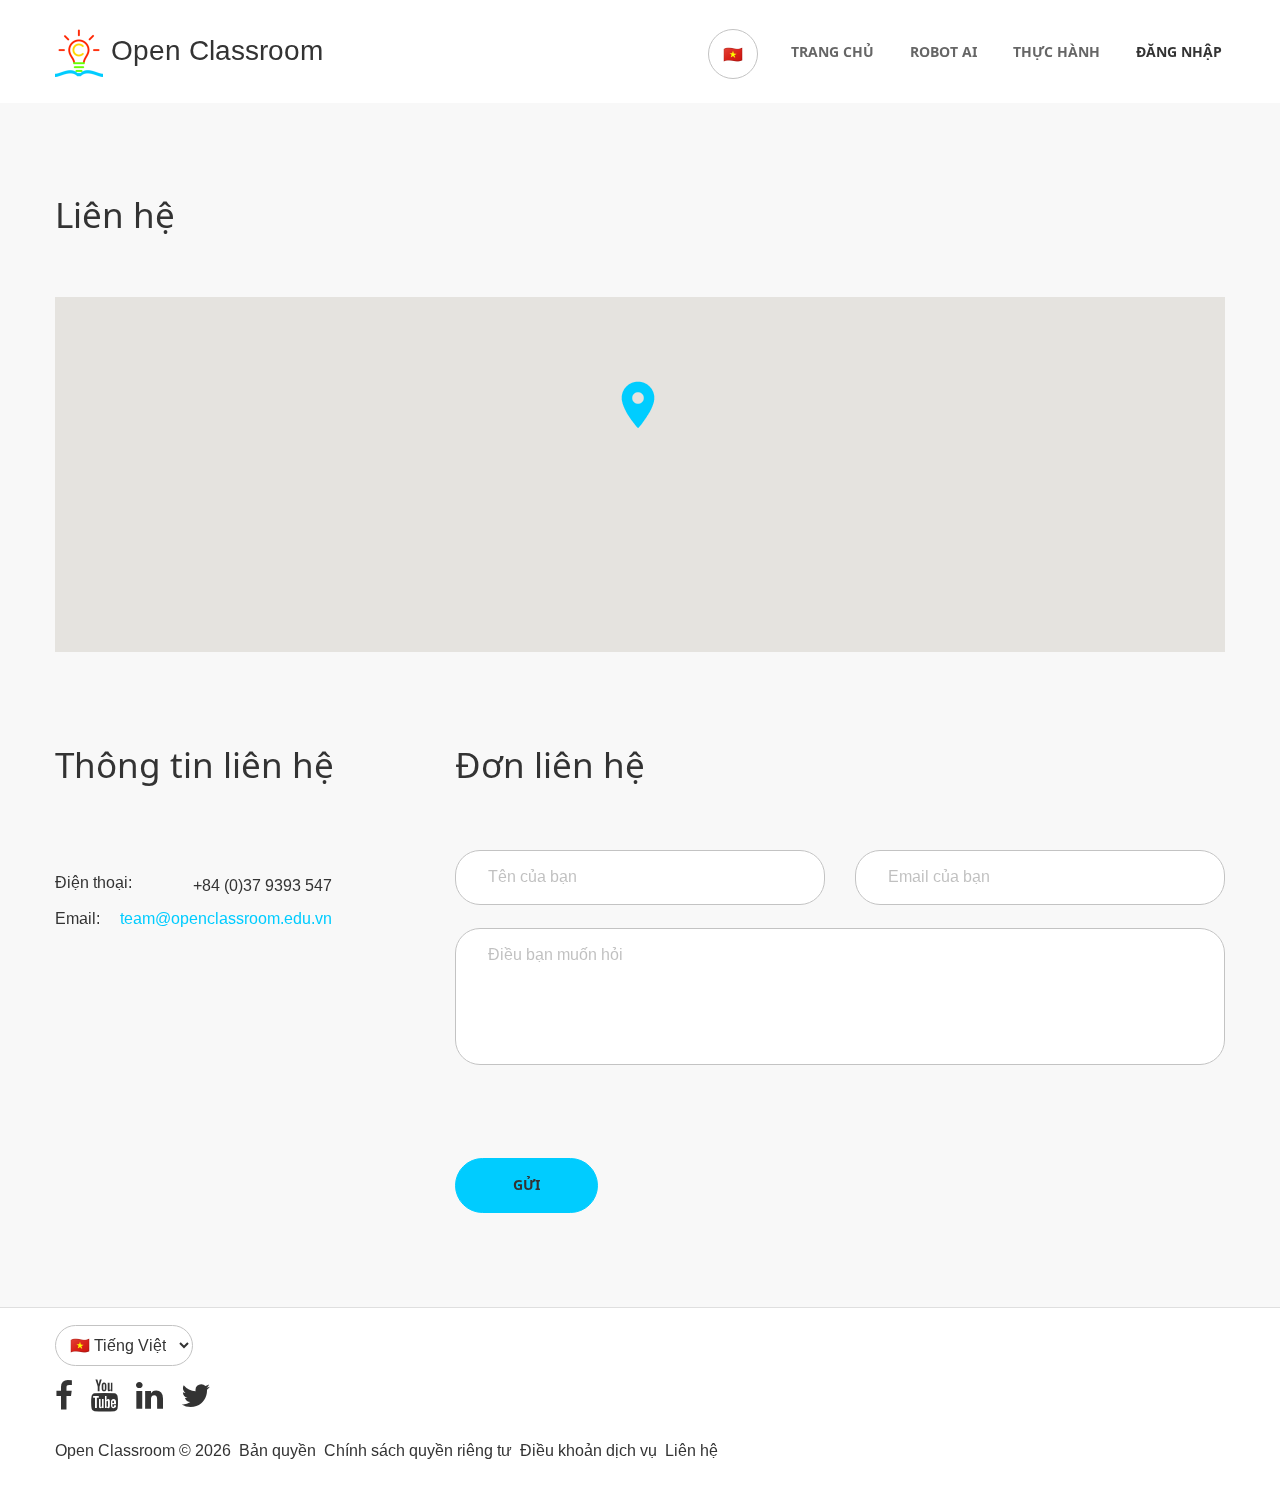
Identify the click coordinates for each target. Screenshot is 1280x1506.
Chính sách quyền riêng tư (418, 1450)
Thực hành (1056, 51)
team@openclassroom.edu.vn (226, 918)
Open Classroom (213, 50)
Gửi (526, 1184)
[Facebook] (64, 1396)
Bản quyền (277, 1450)
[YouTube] (104, 1396)
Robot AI (943, 51)
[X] (196, 1396)
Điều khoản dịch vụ (588, 1450)
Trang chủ (832, 51)
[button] (638, 451)
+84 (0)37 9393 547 (262, 885)
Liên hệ (691, 1450)
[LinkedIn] (149, 1396)
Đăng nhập (1179, 51)
